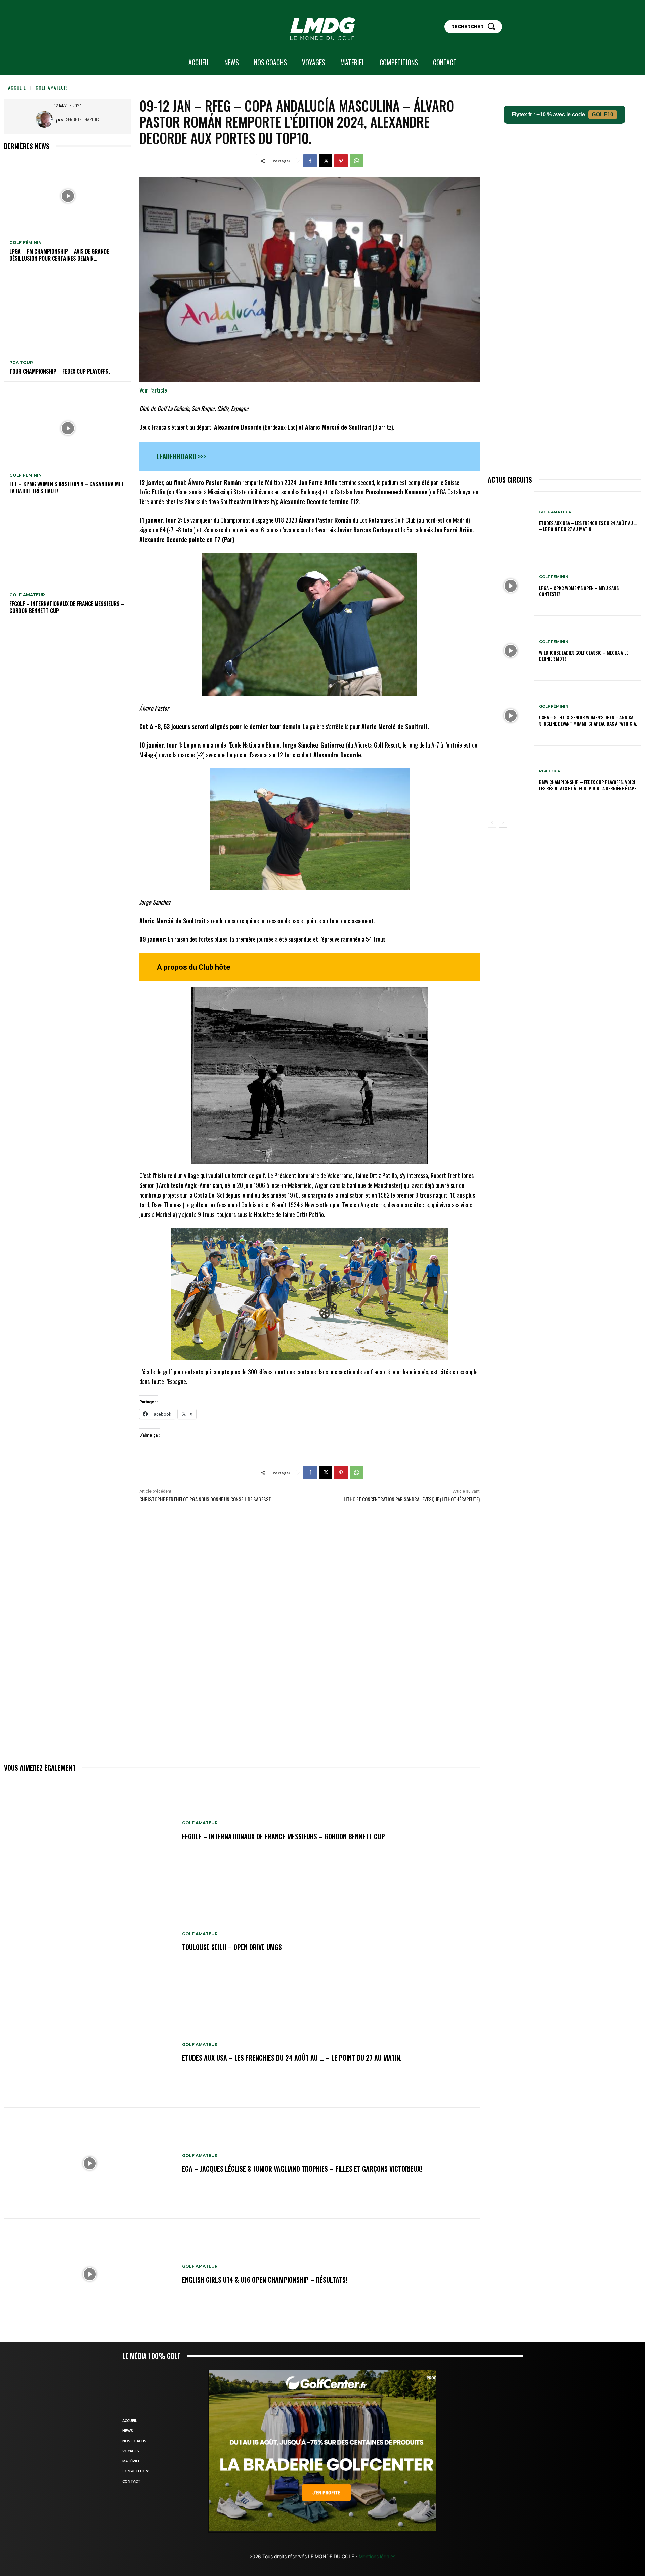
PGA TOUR (21, 363)
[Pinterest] (341, 161)
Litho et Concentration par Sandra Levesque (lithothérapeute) (412, 1499)
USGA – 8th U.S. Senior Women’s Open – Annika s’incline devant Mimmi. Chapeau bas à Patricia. (588, 720)
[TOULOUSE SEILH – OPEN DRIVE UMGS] (90, 1942)
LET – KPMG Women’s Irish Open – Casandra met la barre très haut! (67, 488)
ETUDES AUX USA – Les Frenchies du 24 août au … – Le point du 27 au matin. (292, 2058)
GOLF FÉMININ (26, 243)
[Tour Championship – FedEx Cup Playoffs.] (68, 316)
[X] (326, 161)
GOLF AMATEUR (51, 88)
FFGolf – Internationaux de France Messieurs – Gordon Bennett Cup (67, 607)
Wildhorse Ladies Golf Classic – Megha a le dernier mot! (584, 656)
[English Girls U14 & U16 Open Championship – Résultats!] (90, 2274)
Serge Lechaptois (82, 119)
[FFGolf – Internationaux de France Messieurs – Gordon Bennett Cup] (68, 548)
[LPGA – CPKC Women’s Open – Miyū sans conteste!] (511, 586)
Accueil (17, 88)
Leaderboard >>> (181, 456)
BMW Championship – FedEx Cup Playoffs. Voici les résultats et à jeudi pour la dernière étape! (588, 785)
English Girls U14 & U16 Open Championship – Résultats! (265, 2280)
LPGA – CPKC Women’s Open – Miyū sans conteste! (579, 591)
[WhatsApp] (356, 161)
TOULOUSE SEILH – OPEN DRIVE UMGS (232, 1947)
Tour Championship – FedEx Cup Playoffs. (60, 371)
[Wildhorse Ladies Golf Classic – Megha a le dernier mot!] (511, 651)
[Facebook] (310, 161)
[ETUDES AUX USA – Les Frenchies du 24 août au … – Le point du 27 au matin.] (90, 2053)
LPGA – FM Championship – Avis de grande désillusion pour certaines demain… (59, 255)
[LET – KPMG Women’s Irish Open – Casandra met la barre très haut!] (68, 428)
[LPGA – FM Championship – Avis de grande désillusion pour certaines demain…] (68, 196)
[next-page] (503, 823)
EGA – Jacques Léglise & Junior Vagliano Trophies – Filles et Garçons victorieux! (302, 2169)
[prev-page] (492, 823)
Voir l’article (153, 390)
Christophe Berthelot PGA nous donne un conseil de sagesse (205, 1499)
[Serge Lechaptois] (46, 119)
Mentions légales (376, 2556)
